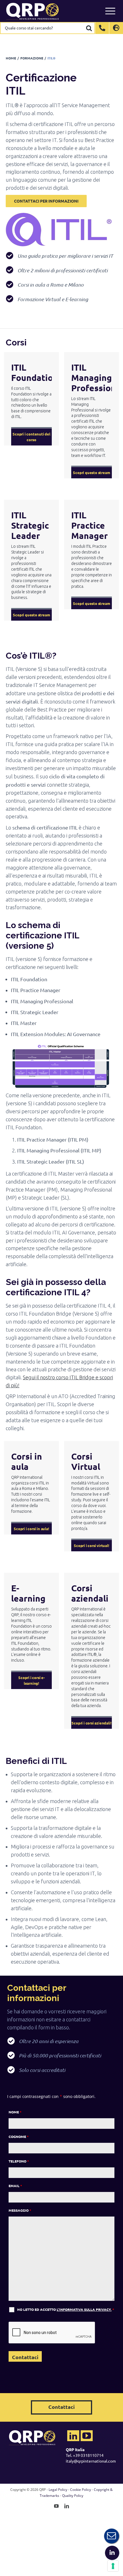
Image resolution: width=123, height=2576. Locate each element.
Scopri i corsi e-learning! (31, 1680)
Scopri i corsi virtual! (91, 1545)
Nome (15, 2112)
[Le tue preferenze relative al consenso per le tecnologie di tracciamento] (113, 2566)
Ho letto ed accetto (66, 2309)
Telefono (19, 2161)
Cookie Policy (81, 2490)
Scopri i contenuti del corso (31, 437)
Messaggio (20, 2210)
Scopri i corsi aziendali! (91, 1723)
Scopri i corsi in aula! (31, 1529)
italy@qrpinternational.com (91, 2461)
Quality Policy (73, 2496)
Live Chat (112, 2536)
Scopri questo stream (91, 472)
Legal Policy (58, 2490)
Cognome (19, 2137)
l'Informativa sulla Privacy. (84, 2309)
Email (15, 2186)
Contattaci (61, 2407)
